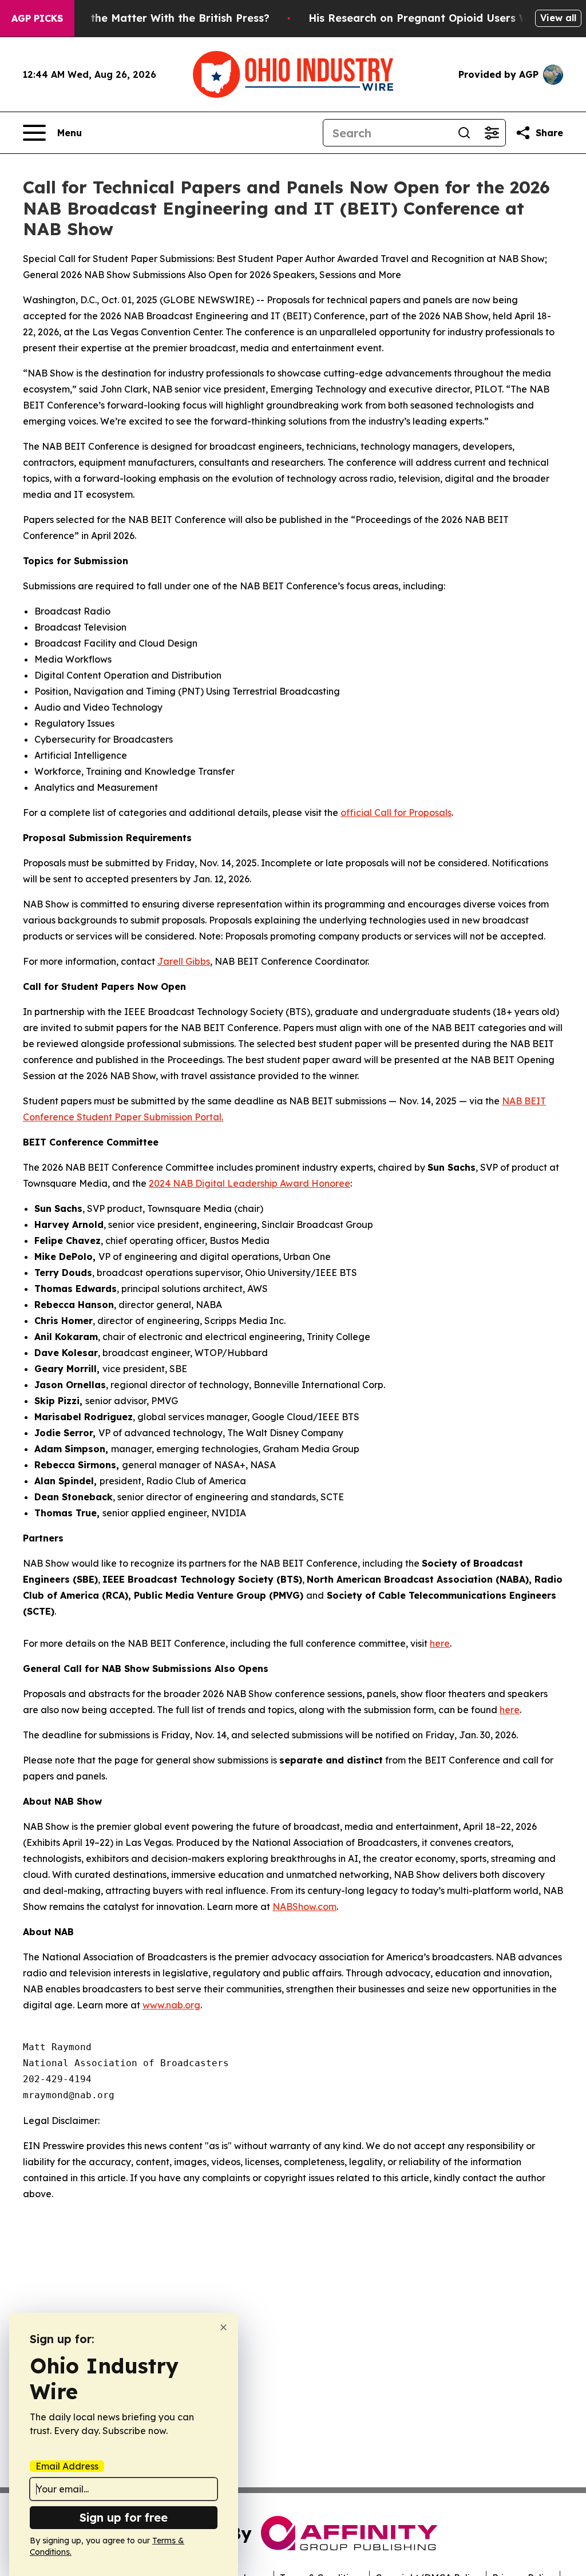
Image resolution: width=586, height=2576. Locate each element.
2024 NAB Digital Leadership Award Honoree (250, 1183)
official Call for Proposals (396, 813)
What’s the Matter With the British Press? (160, 18)
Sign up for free (124, 2517)
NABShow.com (304, 1907)
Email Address (67, 2466)
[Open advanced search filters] (492, 133)
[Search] (464, 133)
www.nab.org (171, 2005)
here (440, 1643)
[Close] (223, 2327)
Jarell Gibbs (184, 961)
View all (558, 18)
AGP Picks (37, 18)
